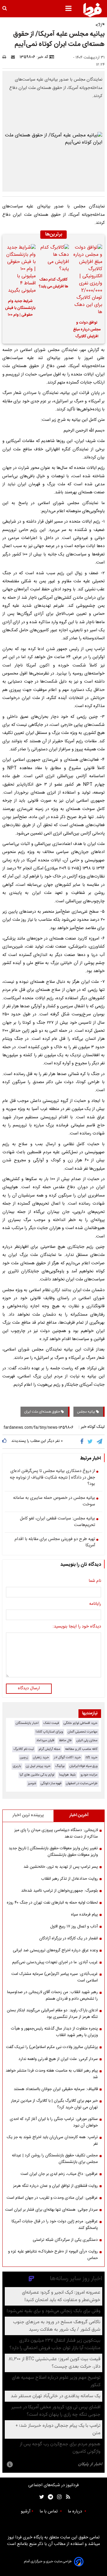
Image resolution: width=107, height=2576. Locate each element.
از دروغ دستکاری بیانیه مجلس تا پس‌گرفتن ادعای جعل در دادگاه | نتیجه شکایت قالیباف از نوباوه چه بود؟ (52, 1478)
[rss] (66, 2497)
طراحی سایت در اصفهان (82, 1783)
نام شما (95, 1581)
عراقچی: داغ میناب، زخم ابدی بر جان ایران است (59, 2174)
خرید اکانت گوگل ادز (67, 1757)
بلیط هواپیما (67, 1775)
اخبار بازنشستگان (27, 1723)
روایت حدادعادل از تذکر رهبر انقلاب (69, 1879)
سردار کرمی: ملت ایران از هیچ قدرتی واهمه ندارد (58, 2059)
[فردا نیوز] (92, 10)
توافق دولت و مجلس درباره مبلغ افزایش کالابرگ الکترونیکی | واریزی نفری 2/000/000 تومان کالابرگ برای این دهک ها (87, 330)
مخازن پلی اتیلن (87, 1740)
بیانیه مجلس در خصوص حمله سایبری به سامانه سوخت (54, 1501)
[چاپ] (6, 57)
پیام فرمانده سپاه (84, 1915)
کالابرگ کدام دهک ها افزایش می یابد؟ (53, 283)
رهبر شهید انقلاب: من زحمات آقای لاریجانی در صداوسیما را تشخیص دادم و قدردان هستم (52, 1995)
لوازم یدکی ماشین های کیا (37, 1775)
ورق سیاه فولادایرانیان (84, 1766)
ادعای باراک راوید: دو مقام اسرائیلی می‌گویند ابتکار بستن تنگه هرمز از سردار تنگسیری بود (52, 2014)
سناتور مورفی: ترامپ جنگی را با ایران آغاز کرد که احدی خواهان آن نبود (54, 2122)
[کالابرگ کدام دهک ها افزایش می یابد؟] (53, 258)
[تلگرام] (100, 1442)
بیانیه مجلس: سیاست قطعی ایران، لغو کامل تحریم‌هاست (58, 1522)
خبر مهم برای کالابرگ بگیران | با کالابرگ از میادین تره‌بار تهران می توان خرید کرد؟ (54, 2104)
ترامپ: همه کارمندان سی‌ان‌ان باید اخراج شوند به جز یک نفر (52, 2141)
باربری (17, 1766)
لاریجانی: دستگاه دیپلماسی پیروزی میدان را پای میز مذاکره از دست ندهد (56, 1833)
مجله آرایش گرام (49, 1749)
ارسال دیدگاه (29, 1688)
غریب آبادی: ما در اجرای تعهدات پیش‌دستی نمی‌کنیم (55, 1962)
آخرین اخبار (79, 1815)
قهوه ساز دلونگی (51, 1783)
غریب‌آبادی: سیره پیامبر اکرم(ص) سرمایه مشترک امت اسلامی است (55, 1977)
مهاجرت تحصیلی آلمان (83, 1732)
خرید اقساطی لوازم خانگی (81, 1723)
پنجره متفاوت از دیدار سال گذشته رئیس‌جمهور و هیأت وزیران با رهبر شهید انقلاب (54, 2032)
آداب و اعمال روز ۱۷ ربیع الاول (74, 1927)
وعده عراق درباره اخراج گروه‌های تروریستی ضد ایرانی (55, 1950)
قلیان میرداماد (45, 1740)
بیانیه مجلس (86, 1412)
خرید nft (92, 1757)
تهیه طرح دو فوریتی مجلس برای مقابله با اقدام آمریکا (55, 1543)
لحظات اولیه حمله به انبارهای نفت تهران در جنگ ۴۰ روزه (52, 1903)
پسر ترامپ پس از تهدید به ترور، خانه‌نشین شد (61, 1867)
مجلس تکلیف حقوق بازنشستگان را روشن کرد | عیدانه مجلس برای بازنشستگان (55, 2159)
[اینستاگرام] (58, 2497)
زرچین (24, 1757)
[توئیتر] (40, 2497)
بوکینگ (60, 1766)
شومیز (32, 1783)
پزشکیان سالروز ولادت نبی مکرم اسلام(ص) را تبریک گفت (52, 2047)
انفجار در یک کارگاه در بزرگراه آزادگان (69, 1938)
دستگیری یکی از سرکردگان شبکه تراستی (65, 2240)
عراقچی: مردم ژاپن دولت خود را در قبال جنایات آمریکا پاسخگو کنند (55, 2225)
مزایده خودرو (89, 1775)
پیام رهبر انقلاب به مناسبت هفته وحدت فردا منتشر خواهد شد (52, 2074)
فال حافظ (65, 1740)
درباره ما (75, 2512)
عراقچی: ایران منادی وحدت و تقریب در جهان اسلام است (52, 2198)
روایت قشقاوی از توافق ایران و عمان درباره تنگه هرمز (55, 2186)
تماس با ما (49, 2512)
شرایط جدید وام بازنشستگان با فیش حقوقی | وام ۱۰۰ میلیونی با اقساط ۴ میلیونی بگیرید (20, 309)
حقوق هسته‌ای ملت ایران (43, 1412)
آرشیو (26, 2512)
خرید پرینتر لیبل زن (38, 1766)
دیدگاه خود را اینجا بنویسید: (77, 1627)
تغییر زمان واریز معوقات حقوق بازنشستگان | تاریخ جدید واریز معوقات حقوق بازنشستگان (53, 1852)
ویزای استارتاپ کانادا (49, 1732)
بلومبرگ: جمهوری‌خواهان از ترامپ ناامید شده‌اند (59, 1891)
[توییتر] (91, 1442)
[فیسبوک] (83, 1442)
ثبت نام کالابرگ (24, 1749)
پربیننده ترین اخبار (28, 1815)
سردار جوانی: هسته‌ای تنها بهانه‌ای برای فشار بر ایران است (51, 2210)
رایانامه (95, 1604)
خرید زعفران (41, 1757)
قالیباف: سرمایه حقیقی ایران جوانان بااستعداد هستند (56, 2089)
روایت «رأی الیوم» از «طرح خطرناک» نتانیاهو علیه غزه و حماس (53, 2255)
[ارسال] (14, 57)
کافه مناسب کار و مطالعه (81, 1749)
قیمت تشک (51, 1723)
